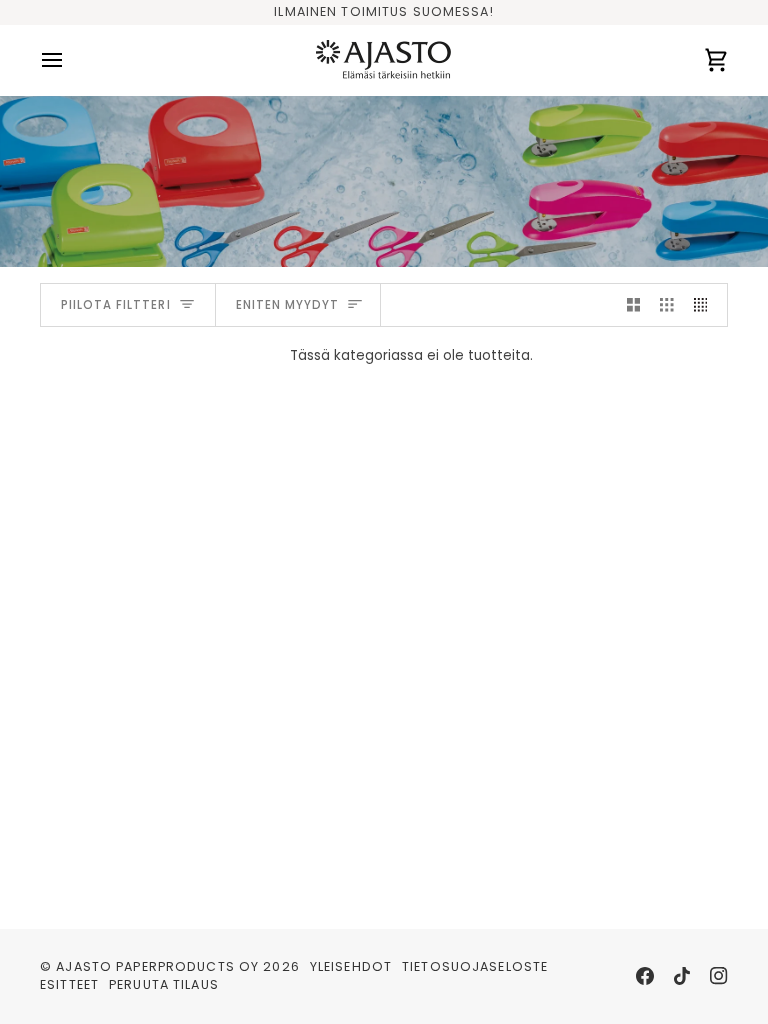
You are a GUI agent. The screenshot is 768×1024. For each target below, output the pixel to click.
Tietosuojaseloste (475, 966)
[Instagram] (719, 976)
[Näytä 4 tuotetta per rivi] (706, 305)
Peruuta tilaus (164, 984)
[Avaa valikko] (70, 60)
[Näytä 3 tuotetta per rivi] (667, 305)
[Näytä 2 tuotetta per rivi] (634, 305)
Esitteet (69, 984)
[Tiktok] (682, 976)
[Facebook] (645, 976)
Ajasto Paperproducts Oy (157, 966)
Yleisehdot (351, 966)
